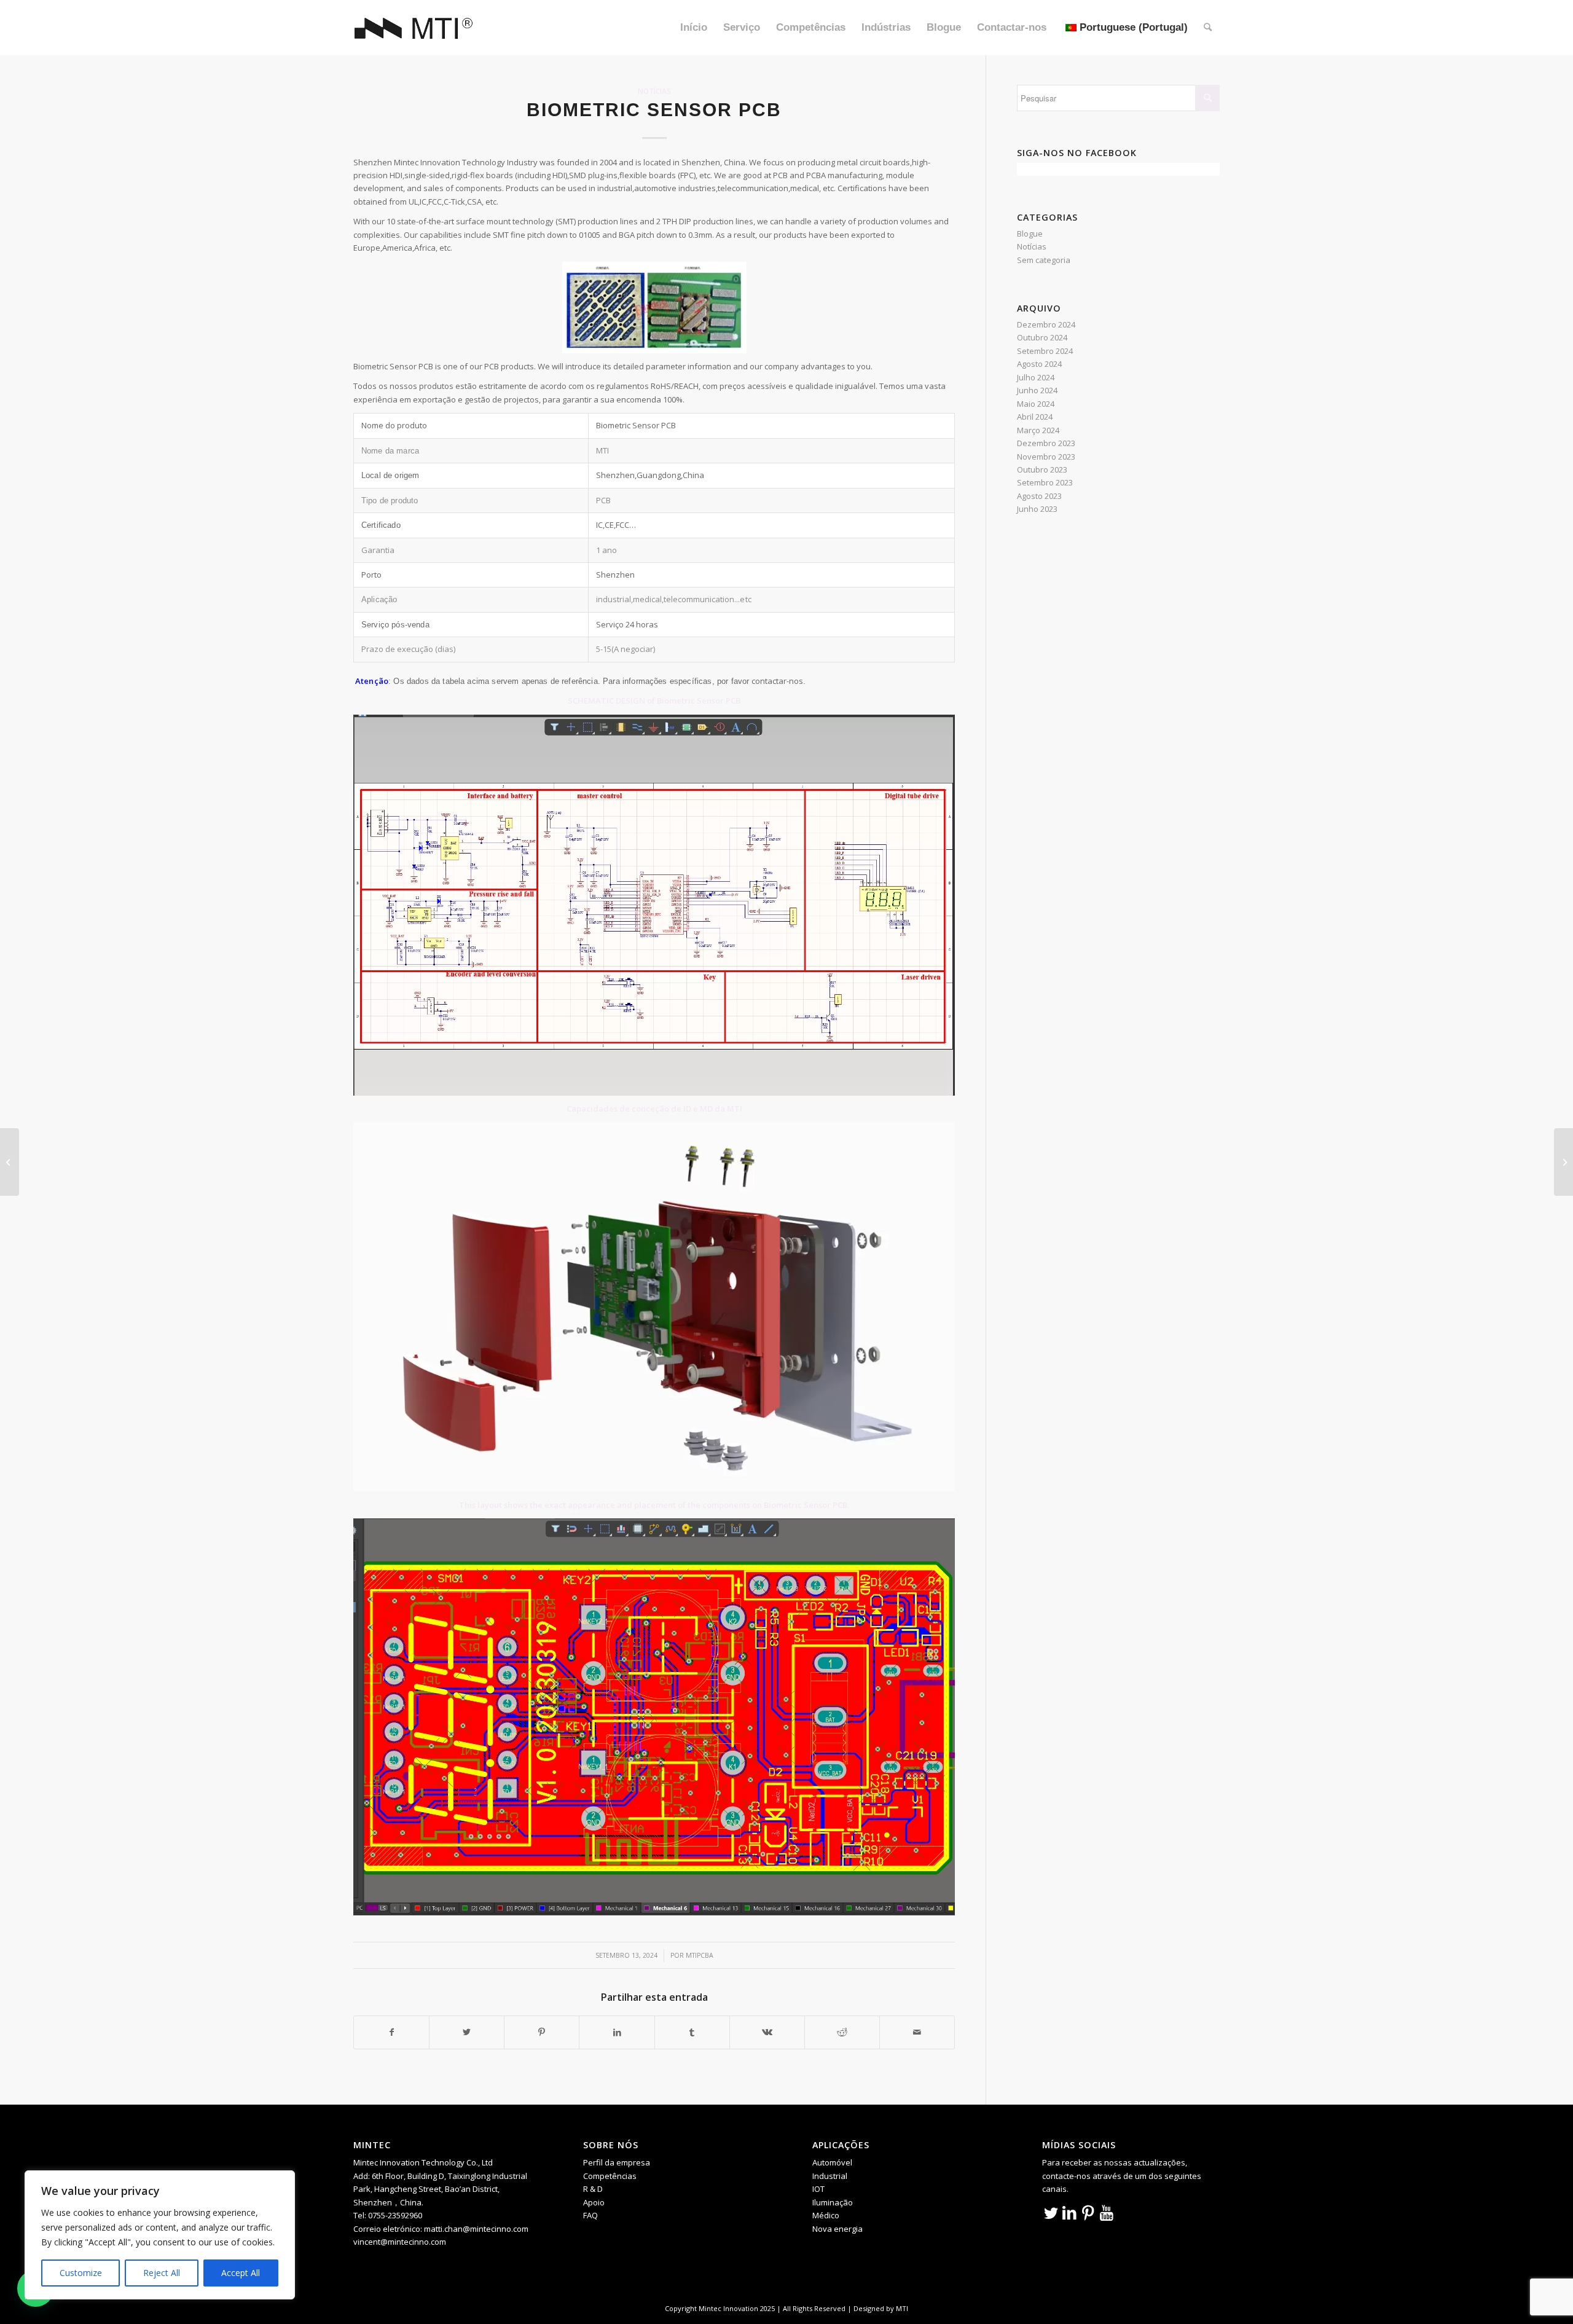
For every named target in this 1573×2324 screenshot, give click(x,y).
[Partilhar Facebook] (391, 2032)
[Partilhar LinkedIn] (617, 2032)
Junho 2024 (1037, 390)
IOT (818, 2189)
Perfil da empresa (617, 2162)
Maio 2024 (1036, 404)
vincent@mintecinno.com (400, 2242)
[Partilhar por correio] (917, 2032)
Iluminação (833, 2202)
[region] (160, 2235)
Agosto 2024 (1039, 364)
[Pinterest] (1088, 2212)
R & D (593, 2189)
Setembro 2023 (1045, 482)
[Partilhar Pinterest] (542, 2032)
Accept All (241, 2273)
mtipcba (700, 1955)
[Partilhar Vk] (767, 2032)
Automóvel (832, 2162)
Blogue (1030, 234)
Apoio (594, 2202)
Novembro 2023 (1046, 457)
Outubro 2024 (1042, 337)
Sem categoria (1044, 260)
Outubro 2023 (1042, 469)
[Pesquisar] (1208, 28)
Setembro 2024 (1045, 351)
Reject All (162, 2273)
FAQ (590, 2215)
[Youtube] (1107, 2212)
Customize (81, 2273)
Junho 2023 (1037, 509)
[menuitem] (694, 28)
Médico (826, 2215)
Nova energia (837, 2229)
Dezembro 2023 (1046, 443)
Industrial (830, 2176)
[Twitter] (1051, 2212)
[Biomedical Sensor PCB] (10, 1162)
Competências (610, 2176)
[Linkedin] (1070, 2212)
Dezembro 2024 (1046, 324)
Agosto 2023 (1039, 496)
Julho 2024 (1036, 377)
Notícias (654, 91)
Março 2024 (1038, 430)
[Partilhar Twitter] (467, 2032)
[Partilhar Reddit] (842, 2032)
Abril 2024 (1035, 417)
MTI (902, 2308)
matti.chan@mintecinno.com (476, 2229)
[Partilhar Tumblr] (692, 2032)
